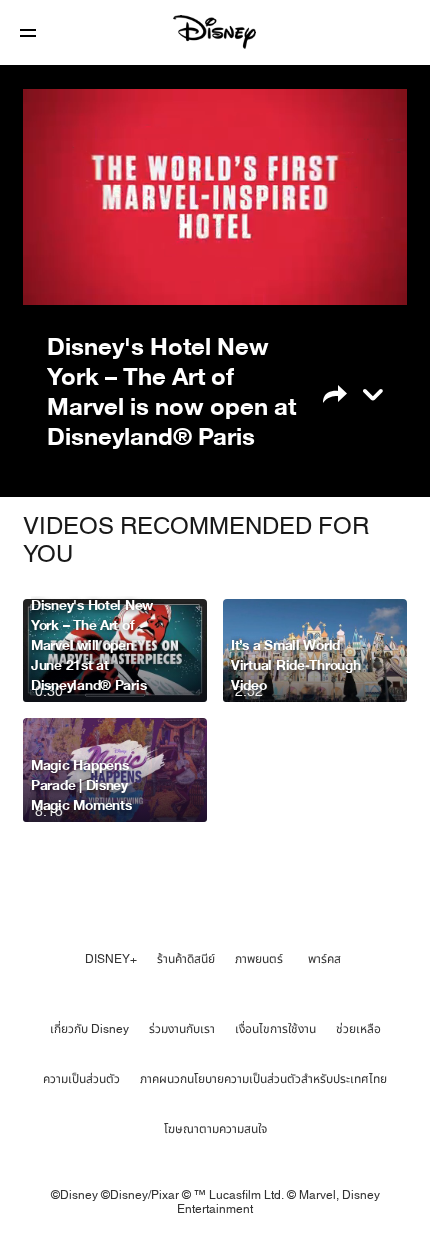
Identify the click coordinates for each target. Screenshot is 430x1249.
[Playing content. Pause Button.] (50, 278)
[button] (28, 32)
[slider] (215, 250)
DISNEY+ (111, 959)
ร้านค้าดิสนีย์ (186, 959)
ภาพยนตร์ (259, 959)
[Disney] (215, 32)
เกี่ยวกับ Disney (89, 1029)
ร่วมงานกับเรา (182, 1029)
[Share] (348, 392)
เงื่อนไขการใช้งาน (275, 1029)
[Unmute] (99, 278)
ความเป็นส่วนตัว (81, 1079)
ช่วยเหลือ (358, 1029)
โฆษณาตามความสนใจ (215, 1129)
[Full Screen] (374, 278)
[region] (215, 197)
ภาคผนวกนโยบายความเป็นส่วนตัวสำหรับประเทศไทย (263, 1079)
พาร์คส (324, 959)
